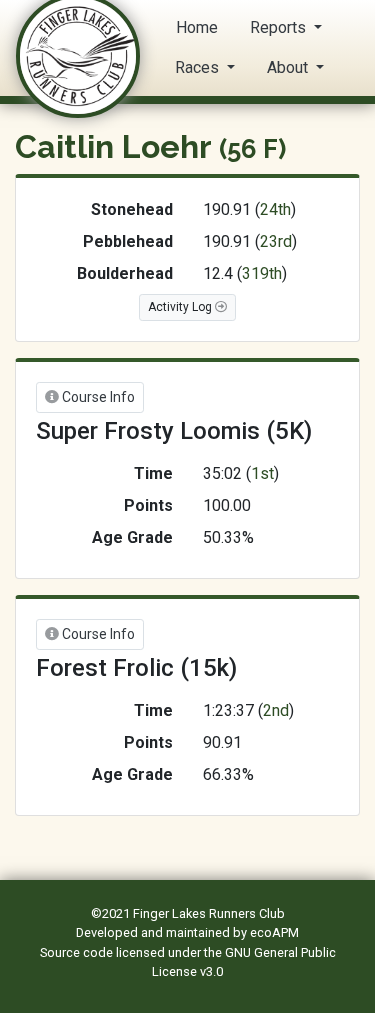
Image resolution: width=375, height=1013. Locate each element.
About (289, 67)
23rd (276, 241)
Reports (280, 27)
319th (262, 273)
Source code (78, 952)
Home (197, 27)
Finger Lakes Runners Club (209, 913)
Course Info (97, 397)
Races (199, 67)
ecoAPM (274, 932)
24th (275, 209)
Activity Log (181, 307)
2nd (276, 710)
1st (262, 473)
